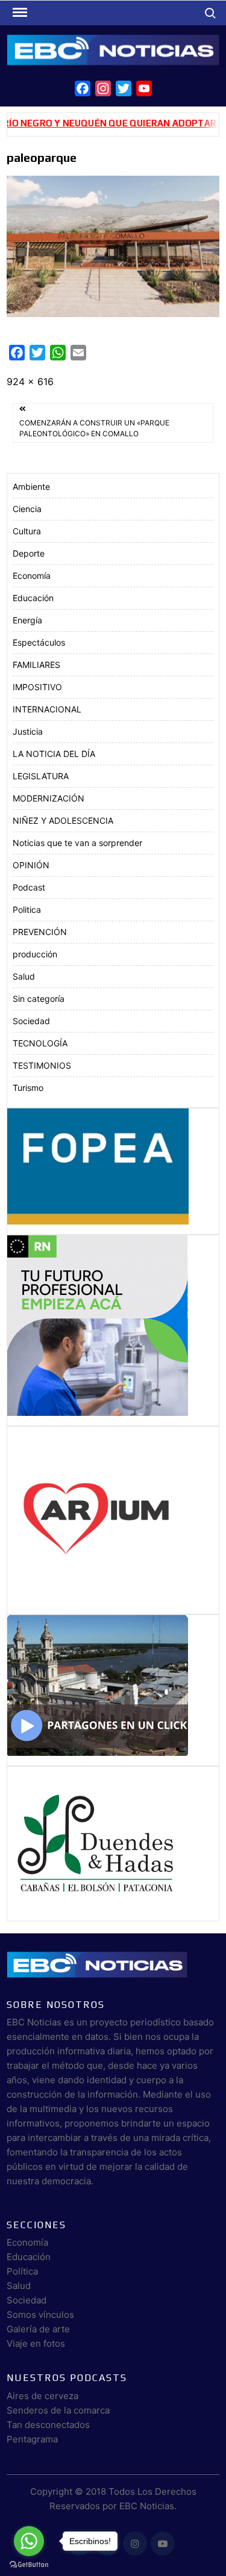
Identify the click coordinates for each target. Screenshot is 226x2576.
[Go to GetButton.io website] (29, 2564)
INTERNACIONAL (47, 709)
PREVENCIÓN (40, 932)
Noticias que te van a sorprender (77, 843)
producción (35, 954)
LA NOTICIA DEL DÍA (54, 754)
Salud (24, 976)
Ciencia (27, 509)
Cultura (27, 531)
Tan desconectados (48, 2425)
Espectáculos (39, 642)
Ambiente (31, 486)
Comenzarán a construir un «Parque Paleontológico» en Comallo (94, 428)
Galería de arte (38, 2329)
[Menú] (19, 13)
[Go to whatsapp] (29, 2541)
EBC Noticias (147, 2506)
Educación (33, 598)
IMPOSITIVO (37, 687)
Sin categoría (39, 999)
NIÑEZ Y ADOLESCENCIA (63, 820)
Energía (27, 620)
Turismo (28, 1088)
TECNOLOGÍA (40, 1043)
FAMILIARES (36, 665)
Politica (27, 910)
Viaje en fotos (36, 2343)
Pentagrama (32, 2439)
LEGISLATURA (41, 776)
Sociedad (31, 1021)
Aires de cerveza (42, 2396)
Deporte (29, 553)
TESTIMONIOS (42, 1065)
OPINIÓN (31, 865)
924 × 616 (30, 381)
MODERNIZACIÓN (49, 798)
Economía (32, 576)
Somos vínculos (40, 2315)
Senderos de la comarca (58, 2410)
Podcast (29, 887)
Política (22, 2271)
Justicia (28, 731)
